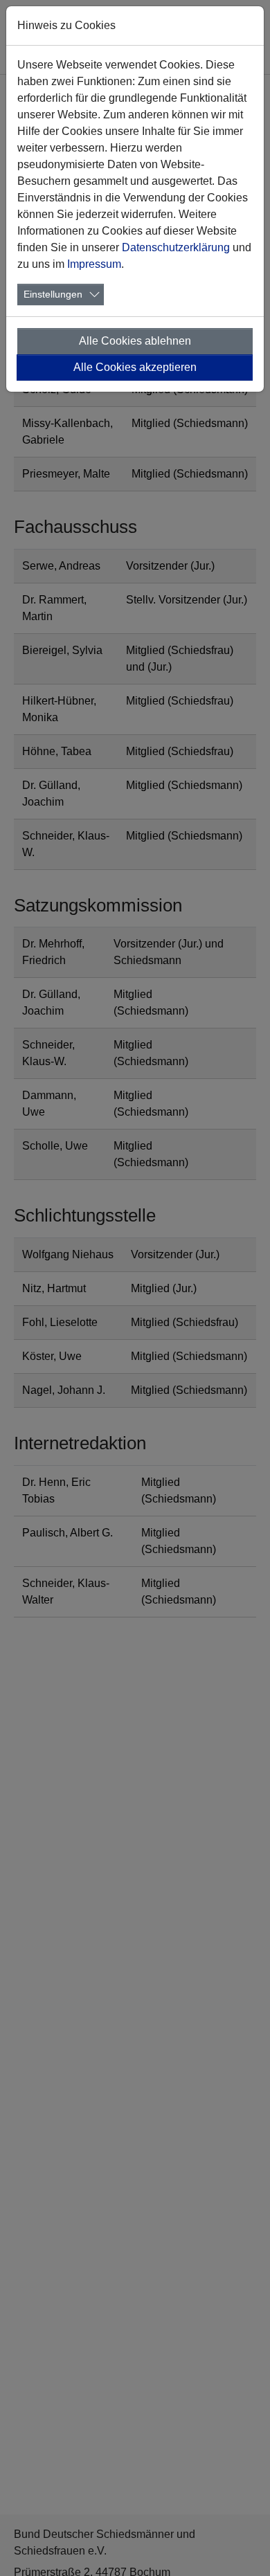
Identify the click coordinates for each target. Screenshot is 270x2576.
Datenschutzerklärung (176, 247)
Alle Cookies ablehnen (135, 341)
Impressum (94, 264)
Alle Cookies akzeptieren (135, 367)
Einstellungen (53, 294)
